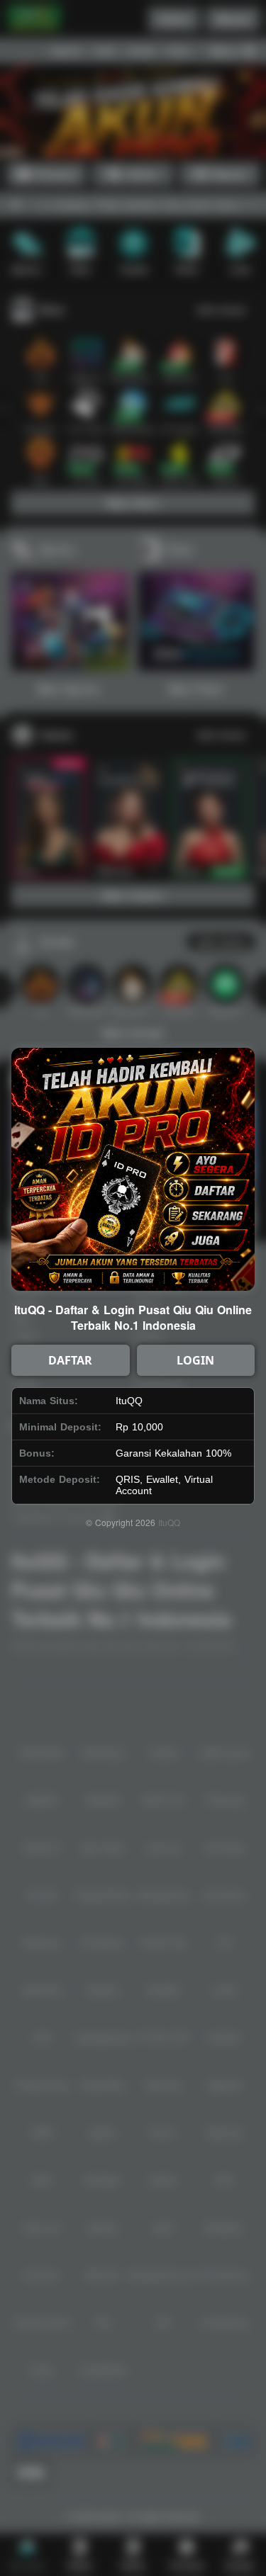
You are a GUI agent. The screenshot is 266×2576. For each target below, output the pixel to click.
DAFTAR (70, 1360)
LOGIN (195, 1360)
